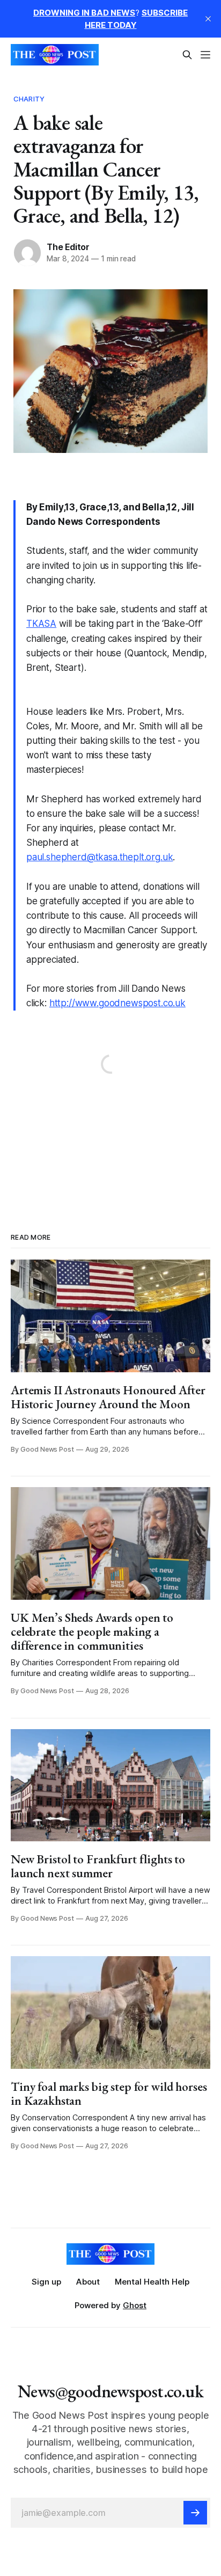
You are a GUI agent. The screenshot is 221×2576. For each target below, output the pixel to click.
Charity (29, 99)
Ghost (135, 2305)
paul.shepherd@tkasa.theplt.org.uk (100, 857)
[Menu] (205, 55)
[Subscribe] (195, 2513)
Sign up (46, 2282)
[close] (208, 19)
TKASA (41, 624)
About (88, 2282)
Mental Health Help (152, 2282)
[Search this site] (187, 55)
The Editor (68, 247)
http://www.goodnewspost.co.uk (117, 1003)
